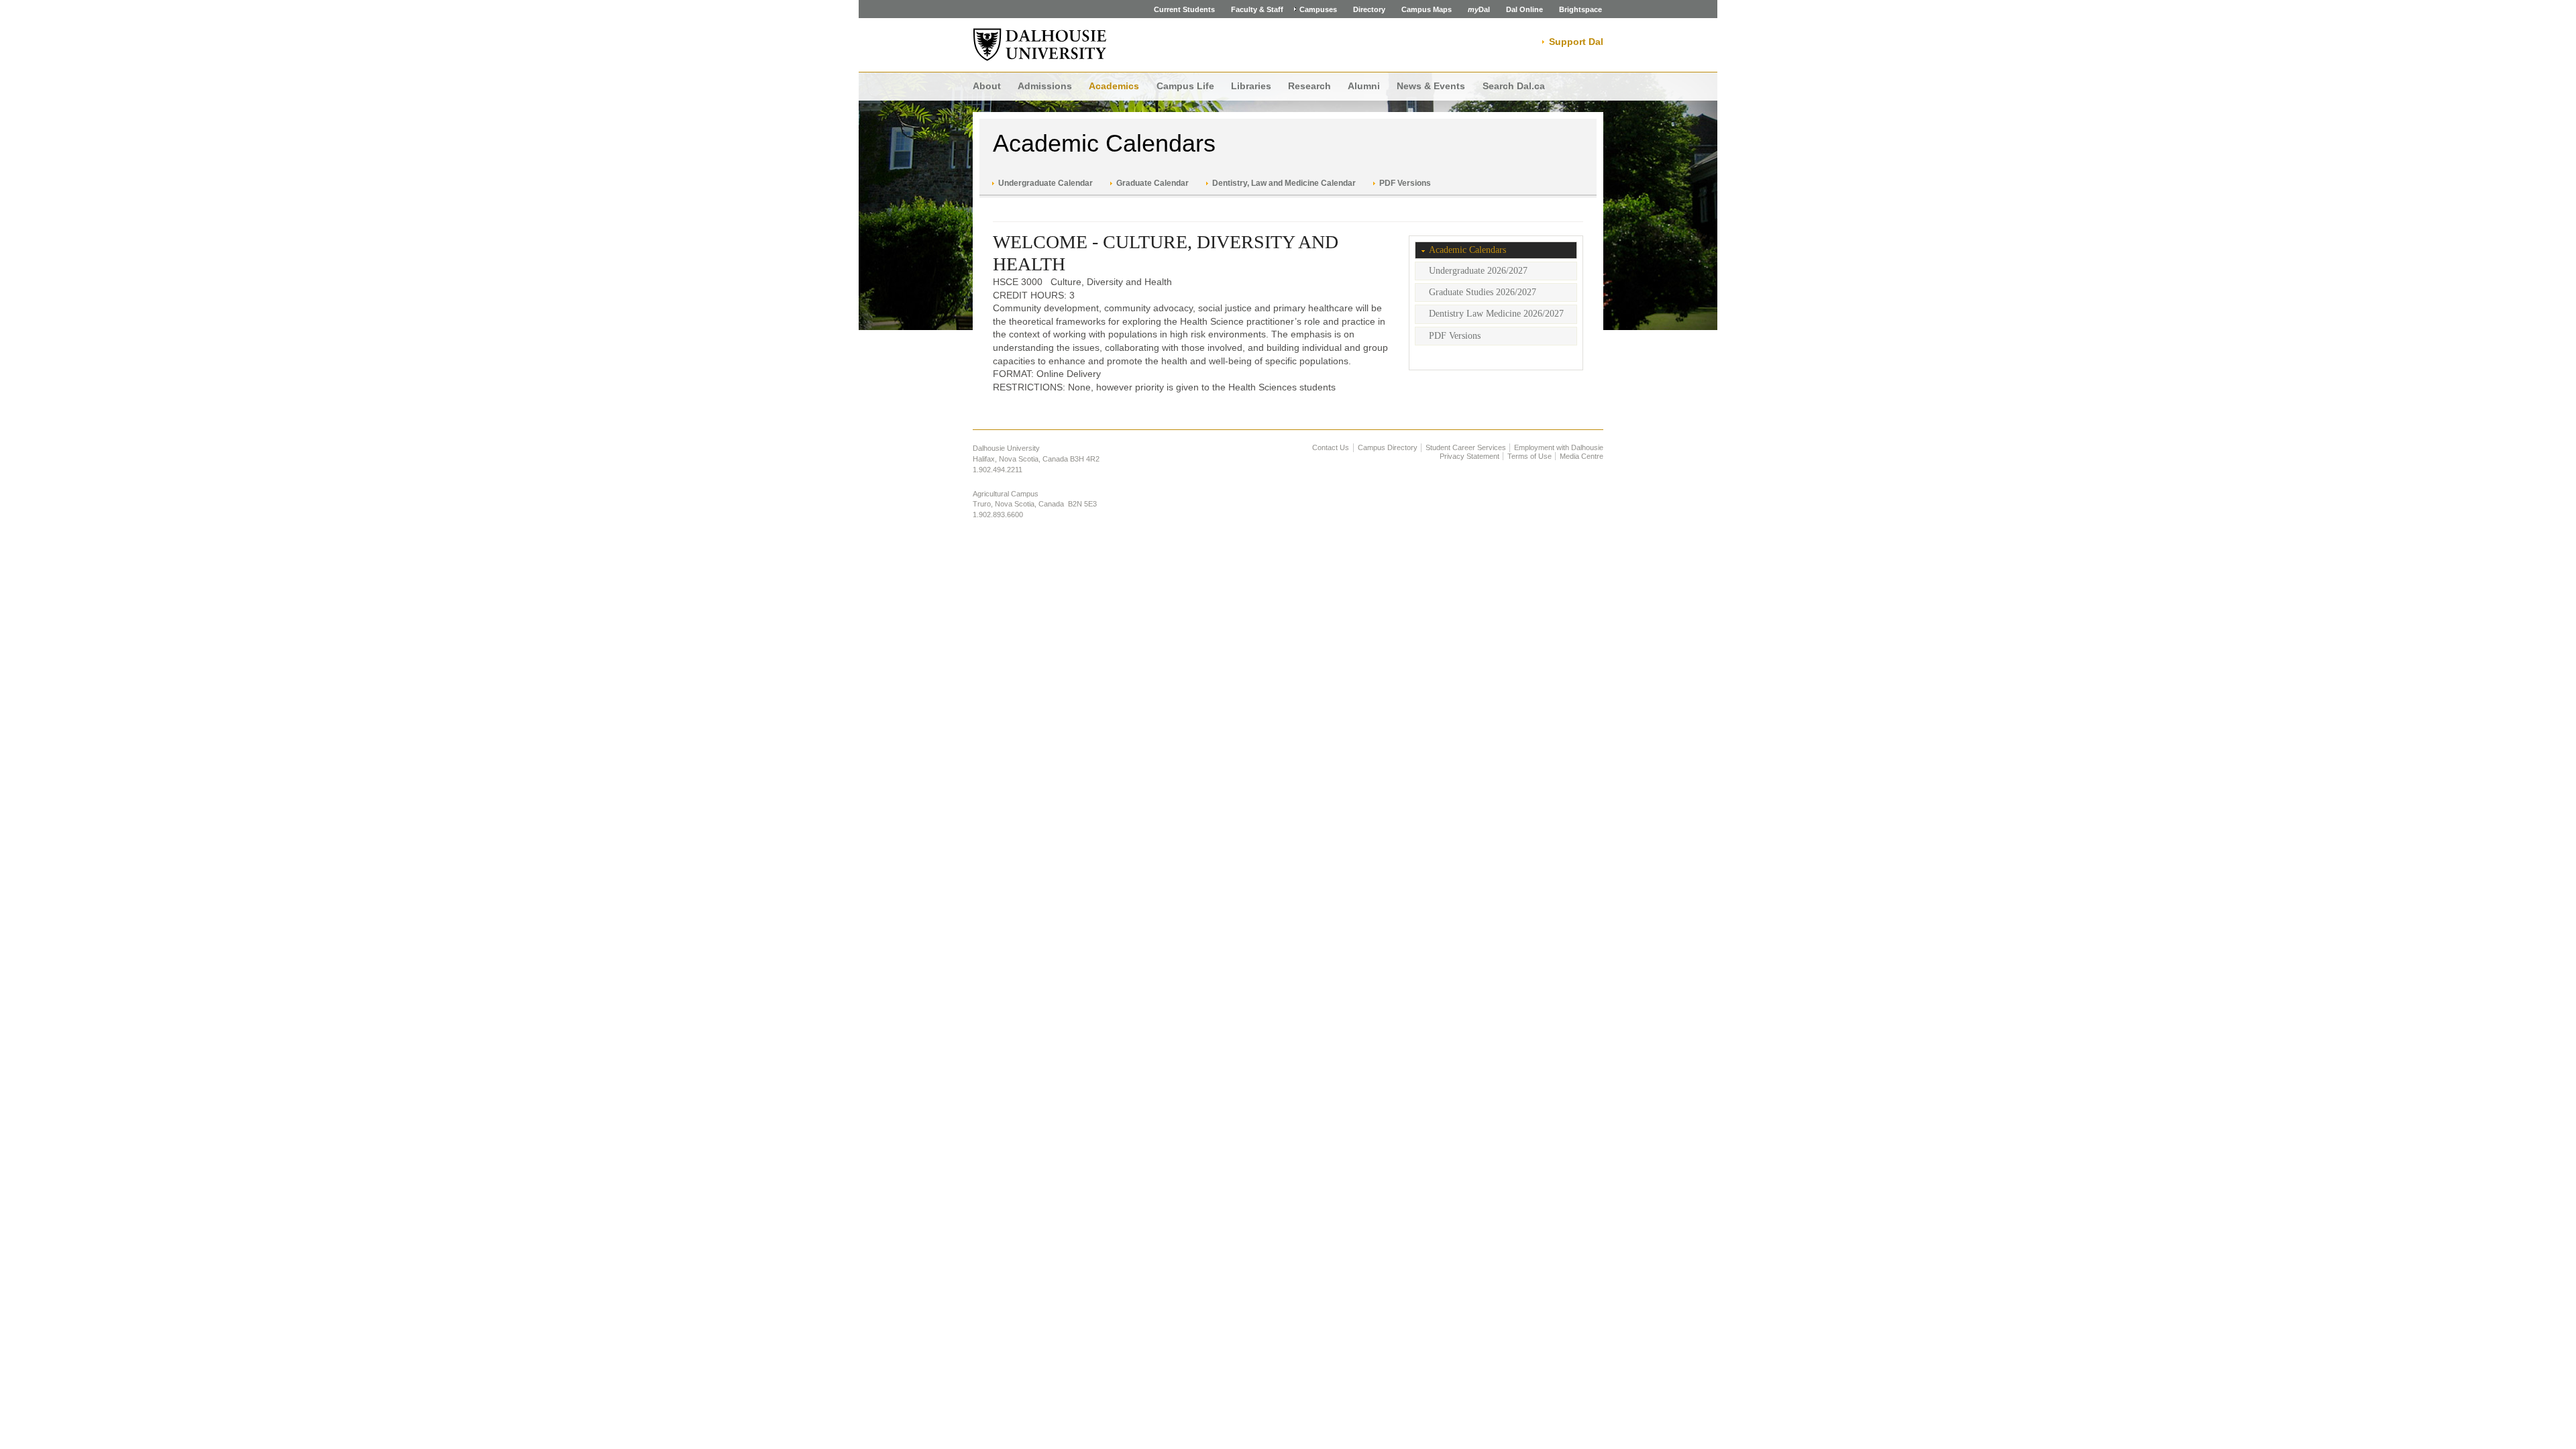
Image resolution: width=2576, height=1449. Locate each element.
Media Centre (1581, 456)
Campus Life (1185, 86)
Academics (1114, 86)
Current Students (1184, 9)
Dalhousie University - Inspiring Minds (1040, 45)
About (987, 86)
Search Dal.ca (1514, 86)
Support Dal (1576, 42)
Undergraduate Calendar (1045, 183)
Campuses (1318, 9)
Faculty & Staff (1257, 9)
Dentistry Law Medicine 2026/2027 (1496, 314)
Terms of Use (1529, 456)
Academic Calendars (1104, 143)
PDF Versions (1405, 183)
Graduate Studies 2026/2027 (1483, 292)
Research (1309, 86)
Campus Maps (1427, 9)
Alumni (1364, 86)
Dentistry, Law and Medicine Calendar (1284, 183)
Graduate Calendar (1152, 183)
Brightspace (1580, 9)
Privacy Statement (1469, 456)
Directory (1369, 9)
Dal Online (1524, 9)
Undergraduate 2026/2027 (1478, 271)
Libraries (1251, 86)
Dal (1479, 9)
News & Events (1431, 86)
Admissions (1045, 86)
